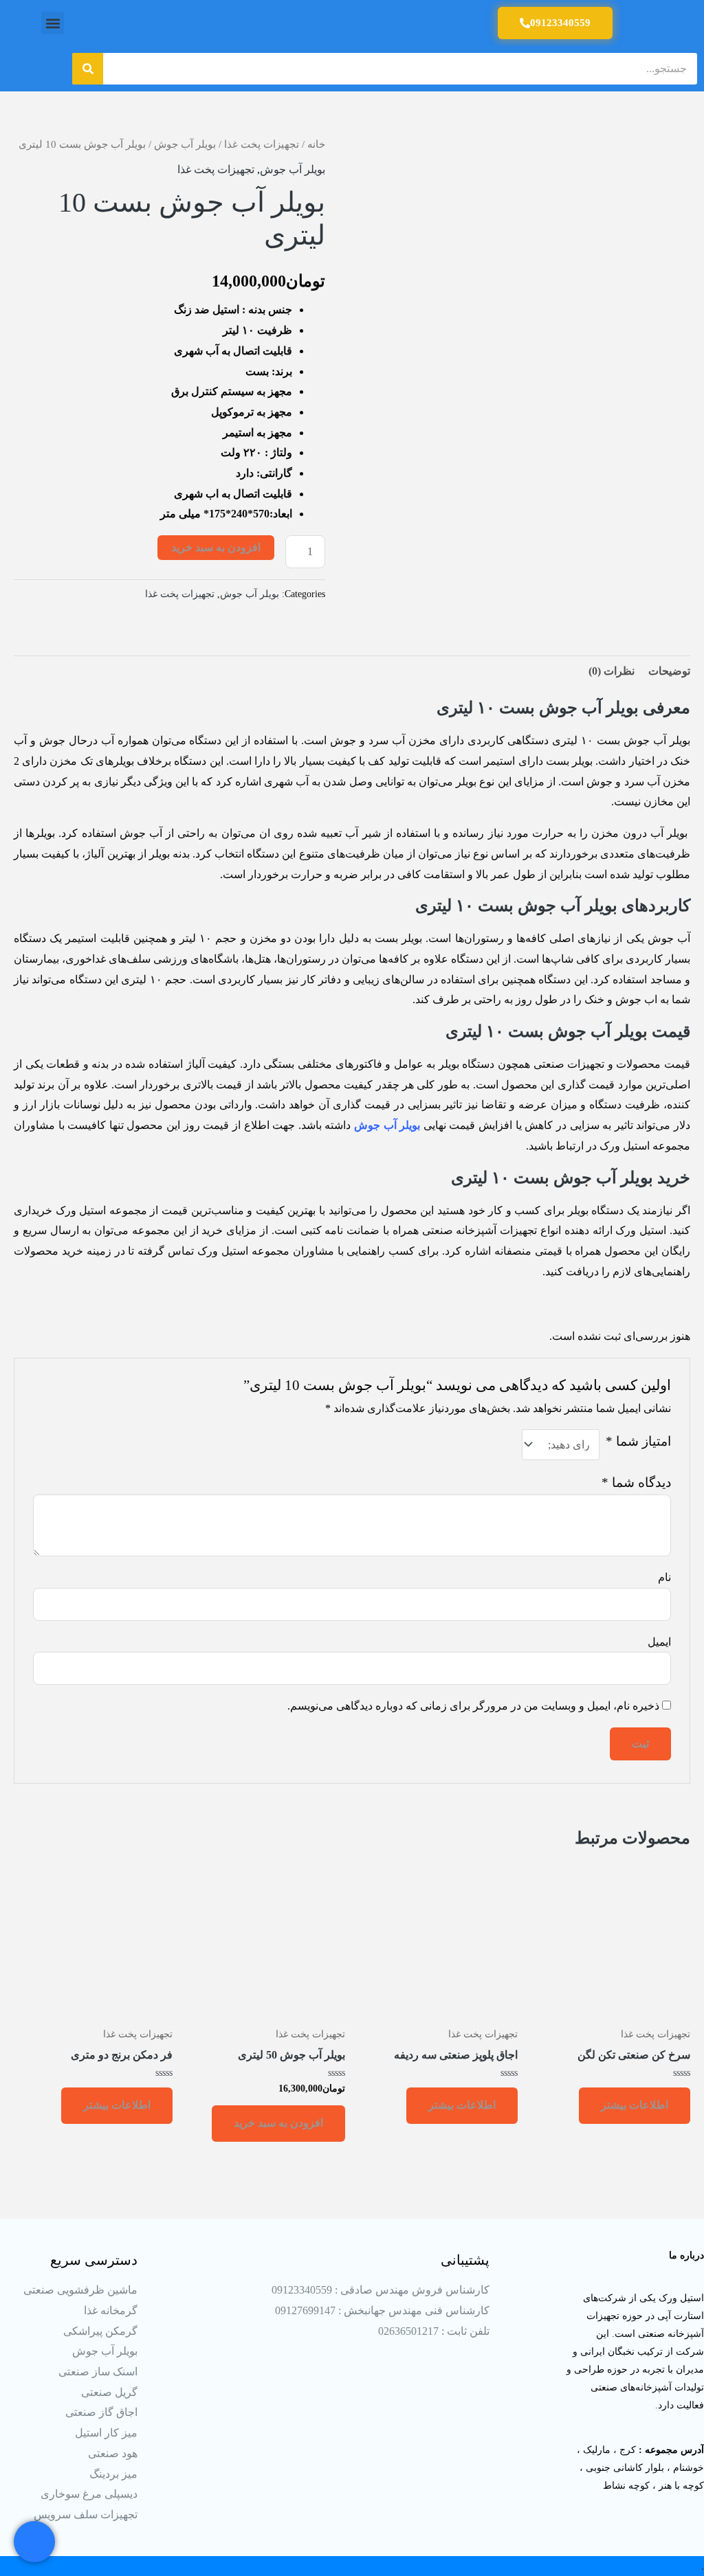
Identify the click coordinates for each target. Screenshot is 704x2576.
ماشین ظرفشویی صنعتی (80, 2290)
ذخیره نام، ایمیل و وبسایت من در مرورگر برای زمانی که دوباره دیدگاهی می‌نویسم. (473, 1706)
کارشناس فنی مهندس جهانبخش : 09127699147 (382, 2310)
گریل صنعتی (109, 2392)
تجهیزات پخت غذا (262, 144)
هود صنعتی (113, 2453)
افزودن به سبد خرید (216, 547)
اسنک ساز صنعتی (98, 2372)
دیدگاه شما (636, 1482)
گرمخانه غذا (111, 2310)
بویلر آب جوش (185, 144)
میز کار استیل (106, 2433)
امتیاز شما (638, 1441)
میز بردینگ (113, 2474)
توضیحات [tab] (669, 671)
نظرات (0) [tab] (612, 671)
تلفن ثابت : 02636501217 (434, 2331)
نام (664, 1577)
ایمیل (659, 1642)
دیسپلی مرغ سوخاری (89, 2494)
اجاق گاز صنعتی (101, 2412)
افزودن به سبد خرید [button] (278, 2123)
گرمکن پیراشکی (100, 2331)
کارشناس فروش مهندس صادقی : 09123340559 (381, 2290)
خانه (316, 144)
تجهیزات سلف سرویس (86, 2515)
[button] (53, 23)
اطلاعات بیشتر (635, 2105)
